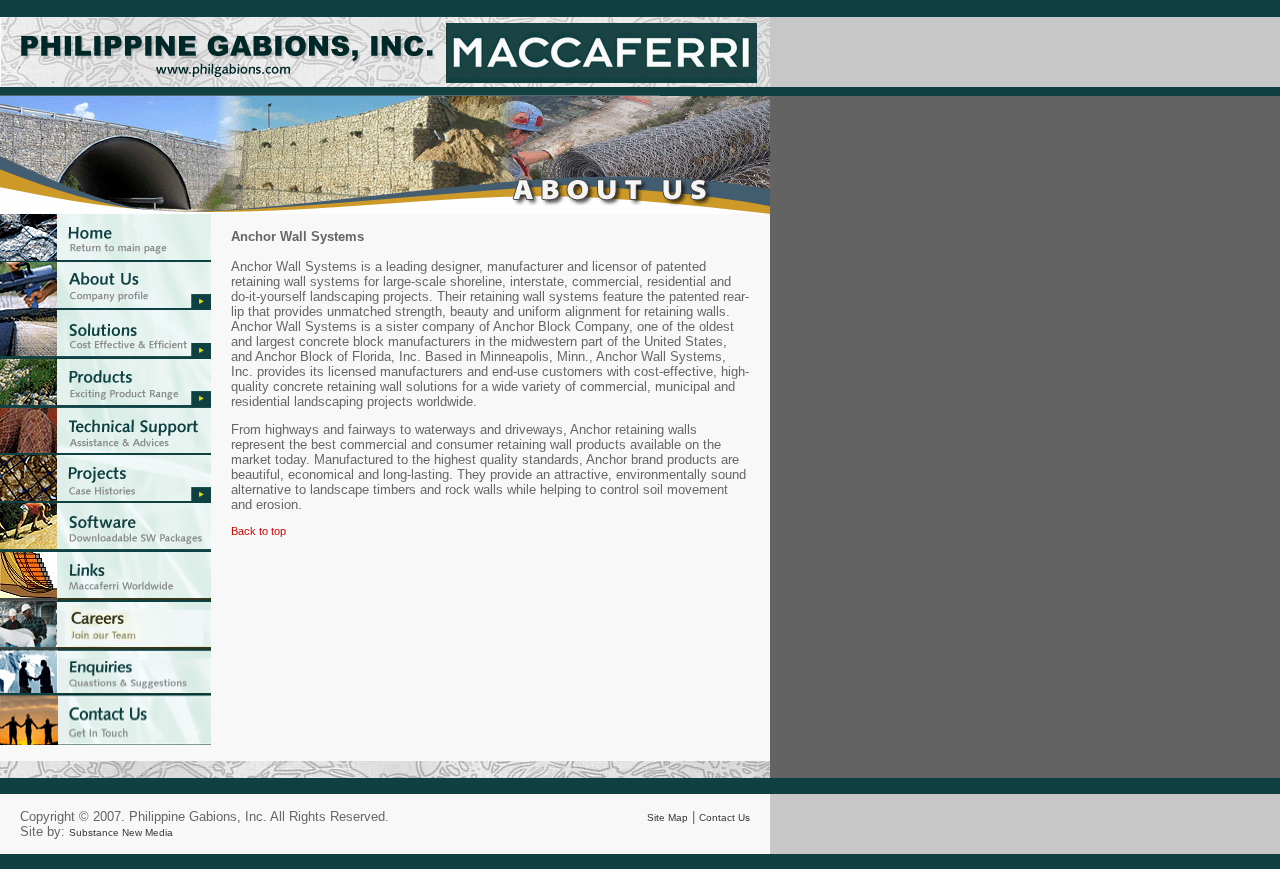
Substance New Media (121, 832)
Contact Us (724, 817)
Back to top (258, 531)
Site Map (667, 817)
